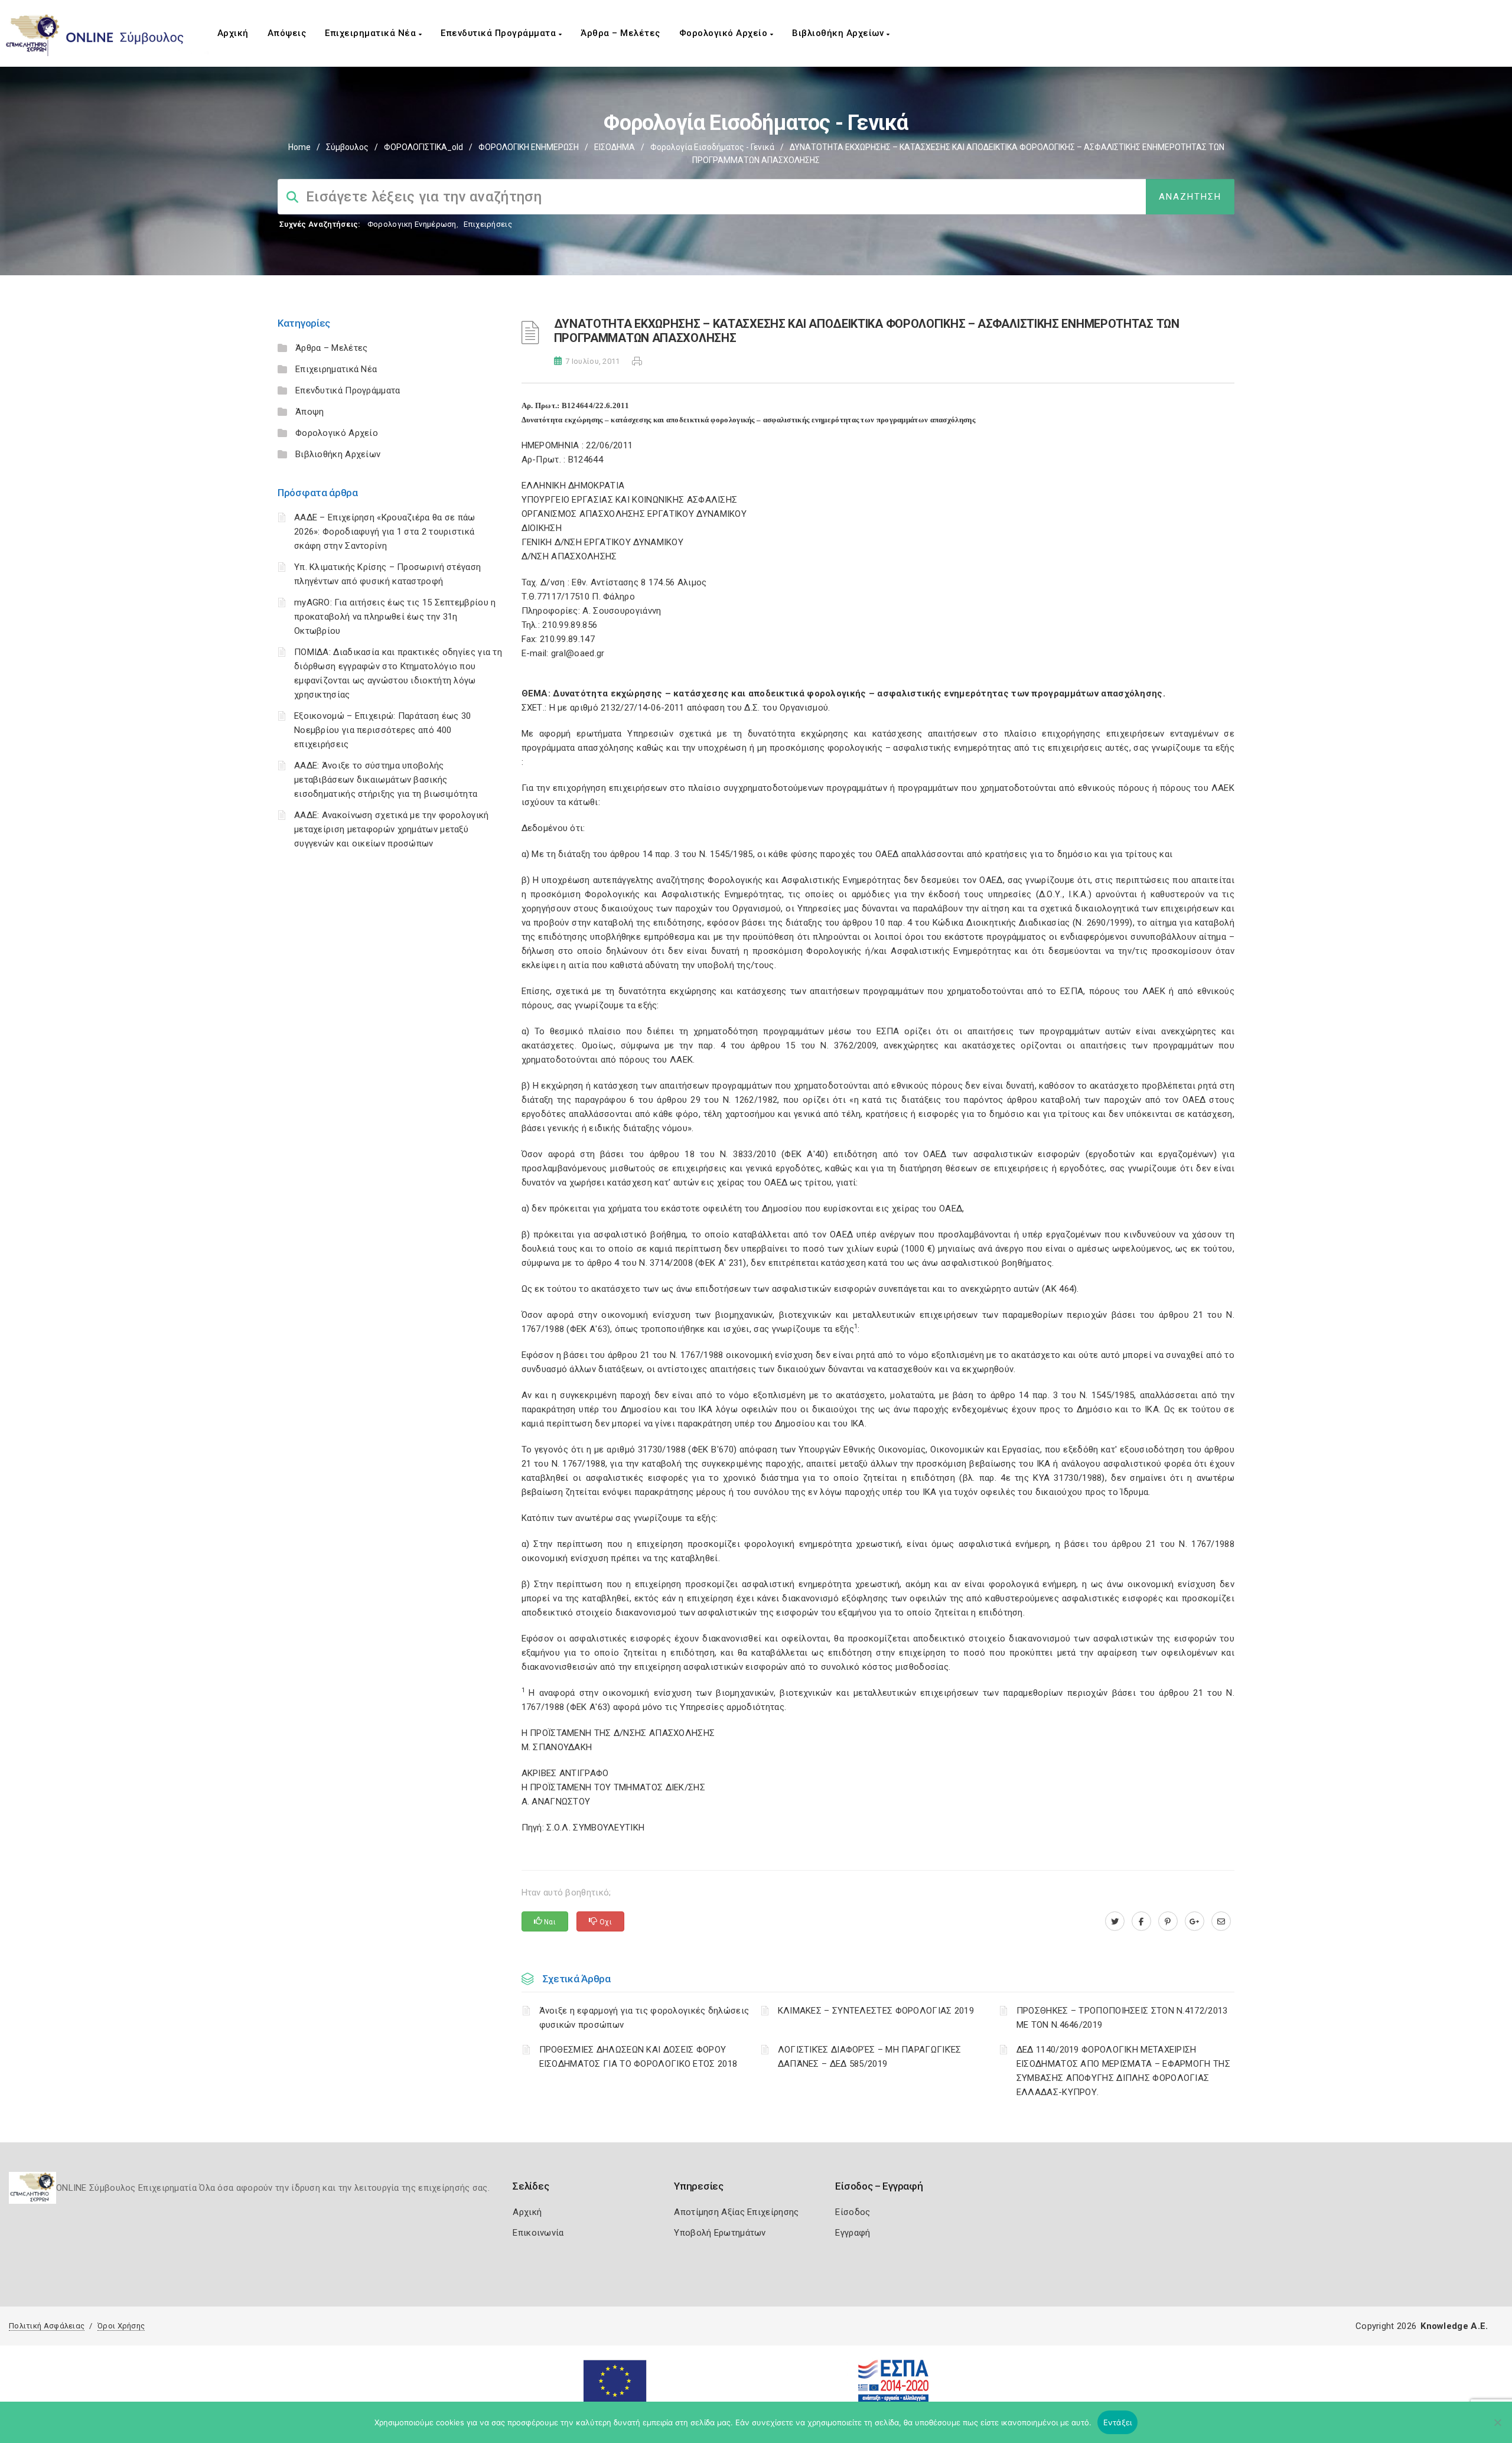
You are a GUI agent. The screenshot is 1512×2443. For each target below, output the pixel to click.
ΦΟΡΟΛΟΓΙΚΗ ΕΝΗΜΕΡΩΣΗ (529, 147)
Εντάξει (1118, 2422)
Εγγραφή (853, 2233)
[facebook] (1141, 1921)
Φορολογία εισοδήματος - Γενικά (712, 147)
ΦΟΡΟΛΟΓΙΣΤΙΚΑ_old (423, 147)
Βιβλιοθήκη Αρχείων (839, 33)
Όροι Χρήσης (121, 2326)
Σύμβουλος (347, 147)
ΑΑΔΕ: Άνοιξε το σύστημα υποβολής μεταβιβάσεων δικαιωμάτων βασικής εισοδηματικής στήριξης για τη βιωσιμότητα (386, 780)
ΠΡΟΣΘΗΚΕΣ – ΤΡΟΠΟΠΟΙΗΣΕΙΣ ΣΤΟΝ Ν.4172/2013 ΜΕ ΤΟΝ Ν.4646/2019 (1122, 2018)
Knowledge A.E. (1454, 2326)
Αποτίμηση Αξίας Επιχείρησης (736, 2212)
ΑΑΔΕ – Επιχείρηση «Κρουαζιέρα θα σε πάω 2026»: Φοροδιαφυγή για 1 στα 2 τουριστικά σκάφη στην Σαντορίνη (385, 532)
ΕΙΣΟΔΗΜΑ (615, 147)
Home (299, 147)
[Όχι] (1497, 2428)
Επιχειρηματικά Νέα (372, 33)
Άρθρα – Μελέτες (620, 33)
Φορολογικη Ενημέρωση (412, 224)
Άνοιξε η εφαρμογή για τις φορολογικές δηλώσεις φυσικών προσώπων (644, 2018)
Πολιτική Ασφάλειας (47, 2326)
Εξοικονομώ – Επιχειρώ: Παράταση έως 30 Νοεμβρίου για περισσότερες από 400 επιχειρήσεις (382, 730)
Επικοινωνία (538, 2233)
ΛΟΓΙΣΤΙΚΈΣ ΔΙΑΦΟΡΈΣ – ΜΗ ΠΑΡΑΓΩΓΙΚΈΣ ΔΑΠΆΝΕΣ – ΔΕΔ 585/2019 (870, 2057)
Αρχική (233, 33)
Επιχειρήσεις (488, 224)
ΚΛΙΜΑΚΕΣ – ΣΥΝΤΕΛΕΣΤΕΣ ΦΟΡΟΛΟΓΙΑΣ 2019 (876, 2011)
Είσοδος (853, 2212)
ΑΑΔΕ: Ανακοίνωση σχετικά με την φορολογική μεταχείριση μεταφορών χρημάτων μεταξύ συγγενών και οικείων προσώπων (392, 829)
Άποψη (310, 412)
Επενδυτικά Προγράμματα (500, 33)
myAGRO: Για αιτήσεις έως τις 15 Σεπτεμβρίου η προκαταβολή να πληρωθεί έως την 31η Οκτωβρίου (395, 617)
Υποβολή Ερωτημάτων (720, 2233)
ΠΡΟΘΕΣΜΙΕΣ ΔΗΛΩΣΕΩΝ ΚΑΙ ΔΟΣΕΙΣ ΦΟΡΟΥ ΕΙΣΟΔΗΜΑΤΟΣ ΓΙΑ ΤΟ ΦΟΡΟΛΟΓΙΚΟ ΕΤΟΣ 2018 (638, 2057)
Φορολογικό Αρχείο (725, 33)
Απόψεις (287, 33)
